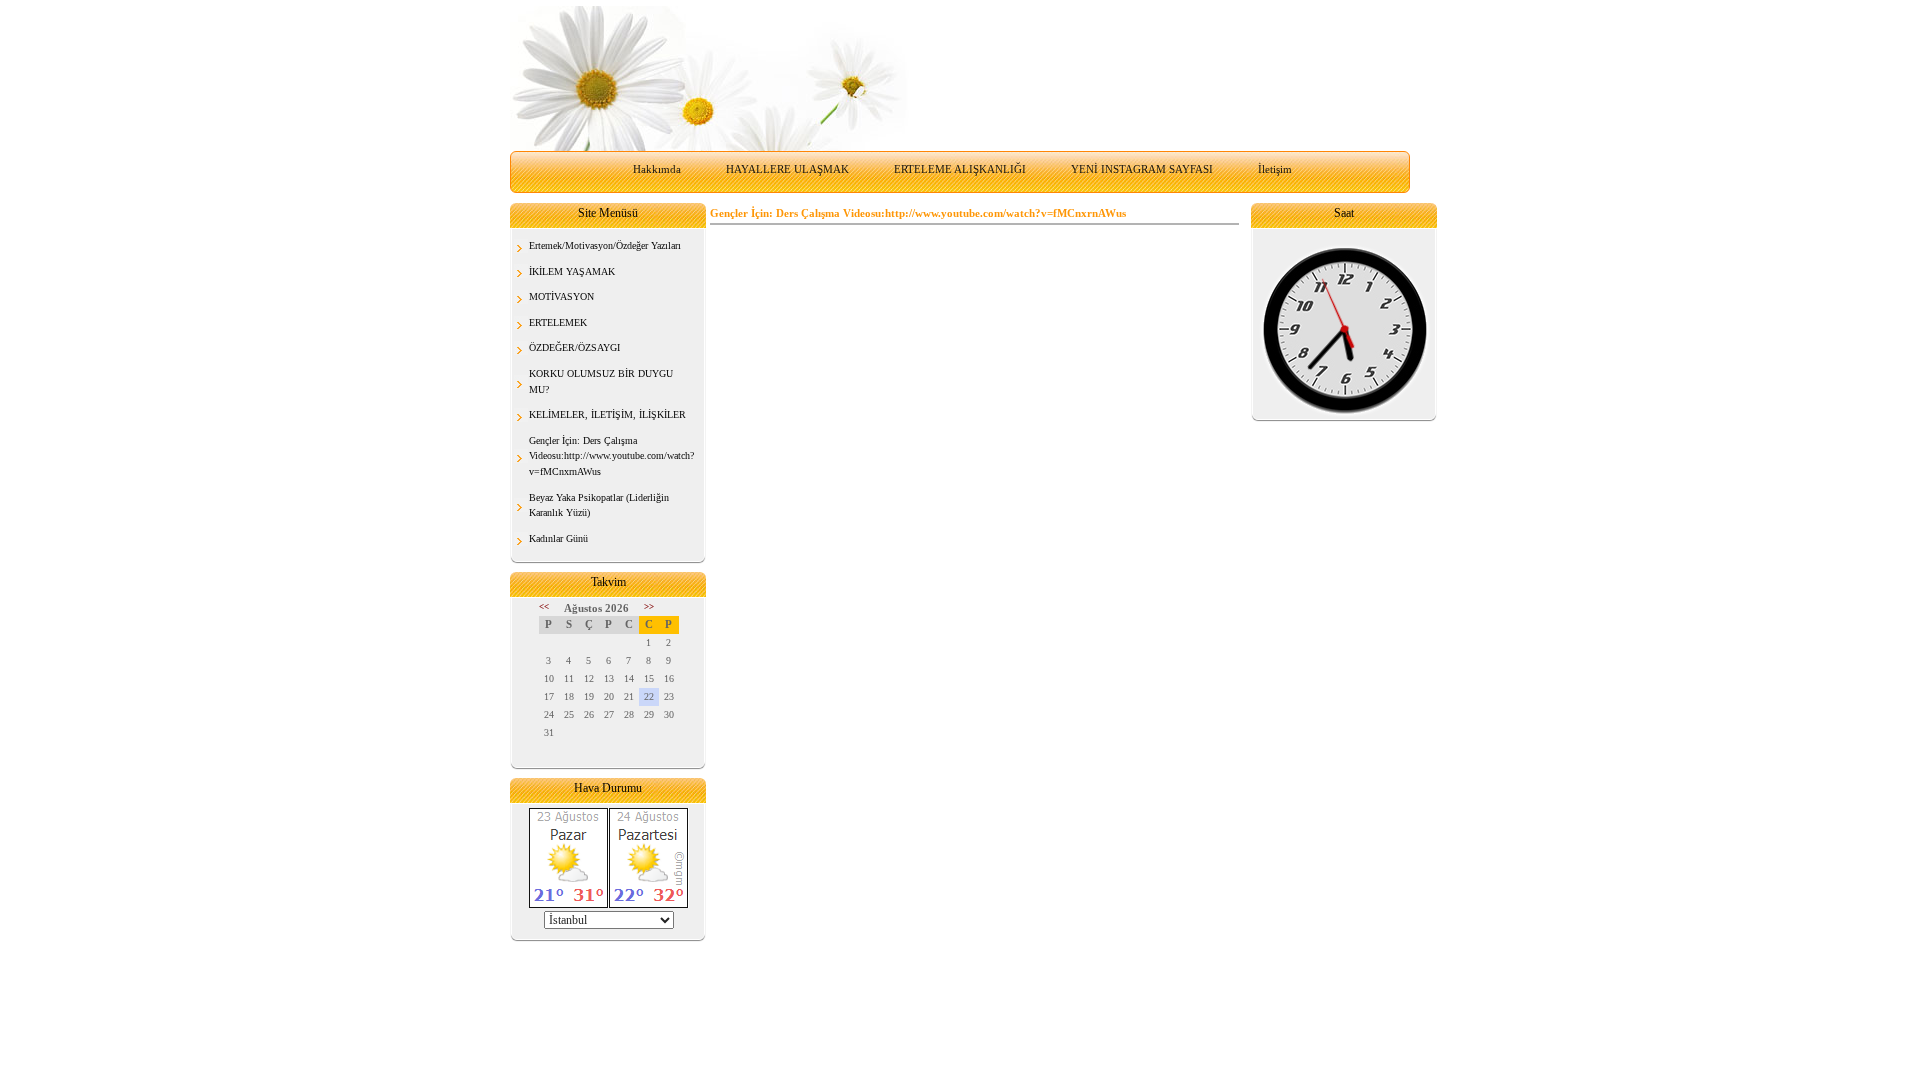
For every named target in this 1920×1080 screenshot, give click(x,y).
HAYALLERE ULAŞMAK (787, 169)
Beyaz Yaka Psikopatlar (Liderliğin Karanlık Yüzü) (599, 505)
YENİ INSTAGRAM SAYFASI (1142, 169)
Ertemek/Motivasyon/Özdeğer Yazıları (605, 245)
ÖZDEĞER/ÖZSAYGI (574, 347)
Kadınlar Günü (558, 538)
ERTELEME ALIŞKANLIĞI (960, 169)
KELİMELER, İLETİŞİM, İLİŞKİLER (607, 414)
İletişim (1275, 169)
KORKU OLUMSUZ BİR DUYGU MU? (601, 381)
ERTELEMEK (558, 322)
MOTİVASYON (561, 296)
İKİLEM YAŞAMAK (572, 271)
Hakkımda (657, 169)
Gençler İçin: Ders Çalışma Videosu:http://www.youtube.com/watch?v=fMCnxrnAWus (611, 456)
